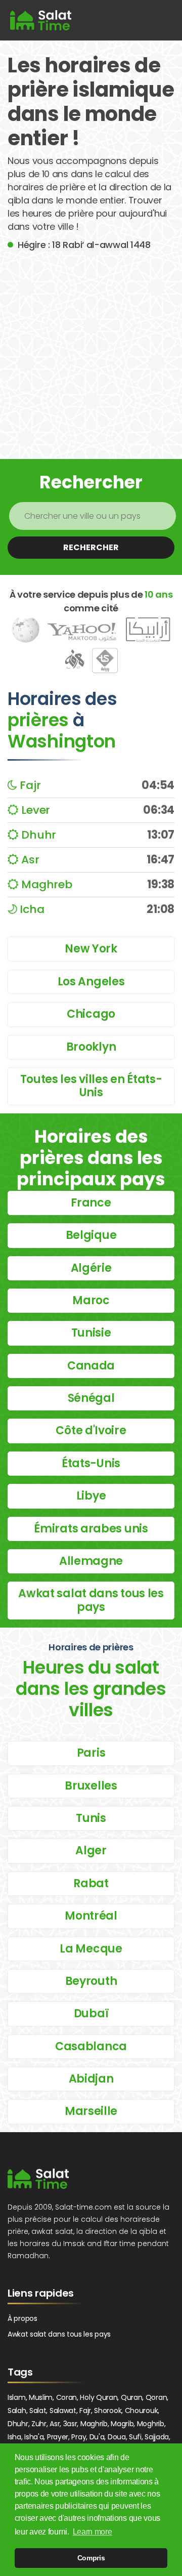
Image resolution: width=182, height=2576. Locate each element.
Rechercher (91, 547)
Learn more (93, 2532)
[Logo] (38, 2179)
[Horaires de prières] (41, 20)
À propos (22, 2318)
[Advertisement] (91, 348)
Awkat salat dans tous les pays (59, 2334)
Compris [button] (91, 2558)
